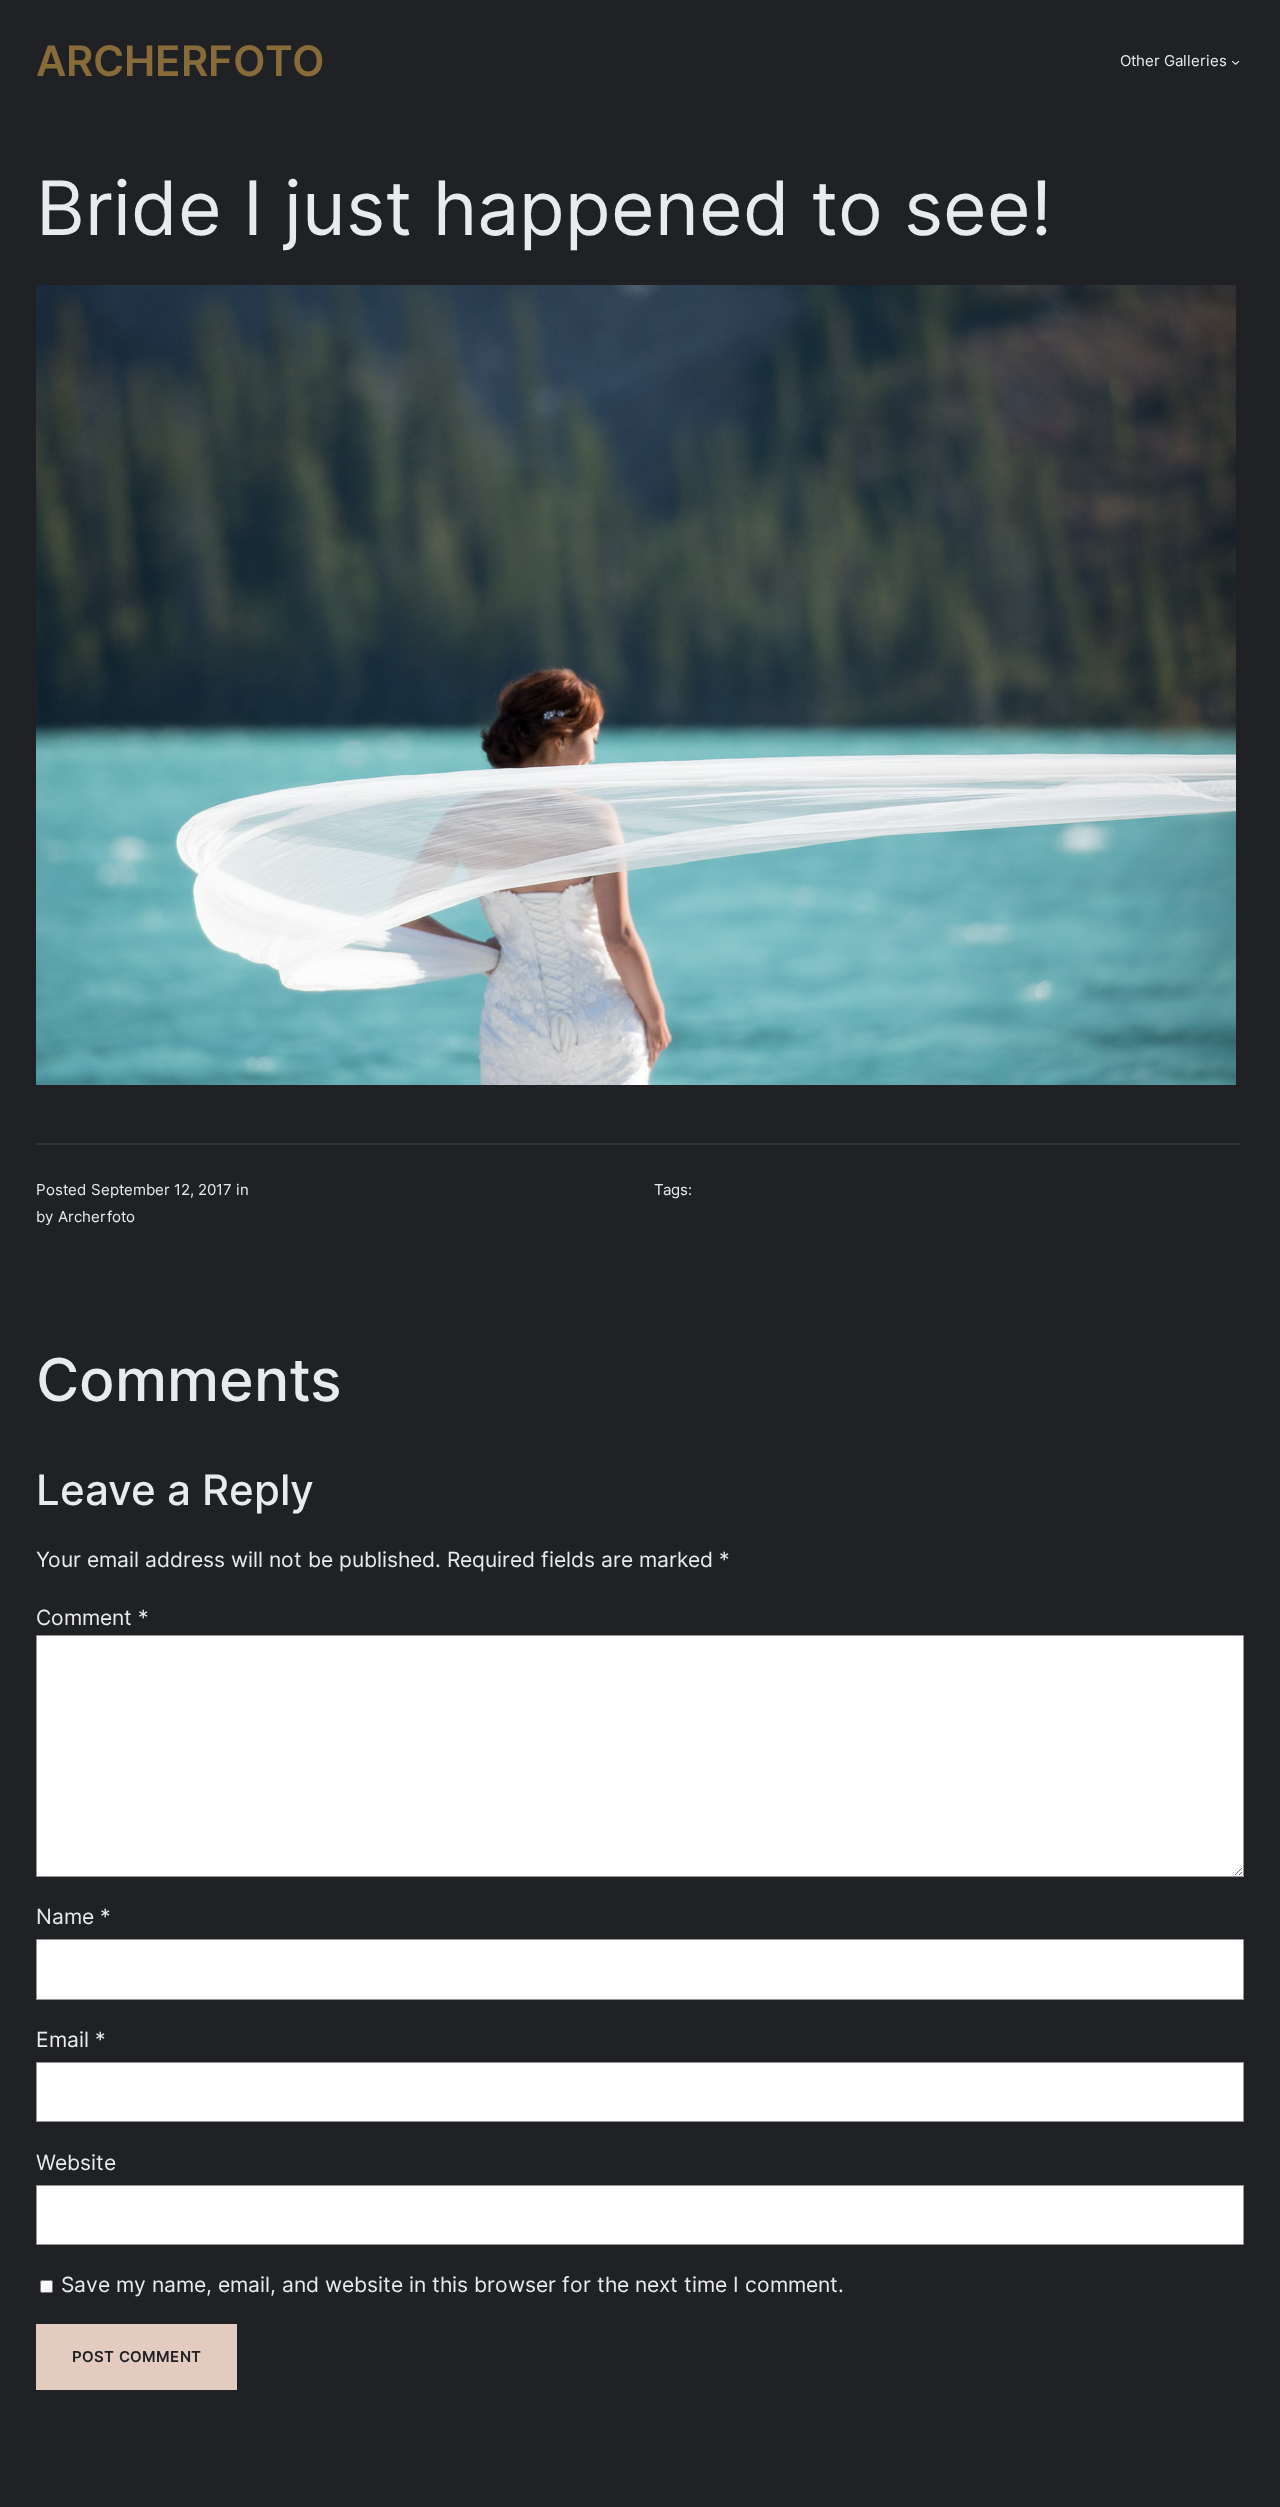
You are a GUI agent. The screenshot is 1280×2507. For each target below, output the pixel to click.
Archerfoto (180, 60)
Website (76, 2162)
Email (71, 2039)
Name (73, 1916)
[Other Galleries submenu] (1235, 61)
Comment (92, 1617)
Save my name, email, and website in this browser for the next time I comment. (452, 2284)
